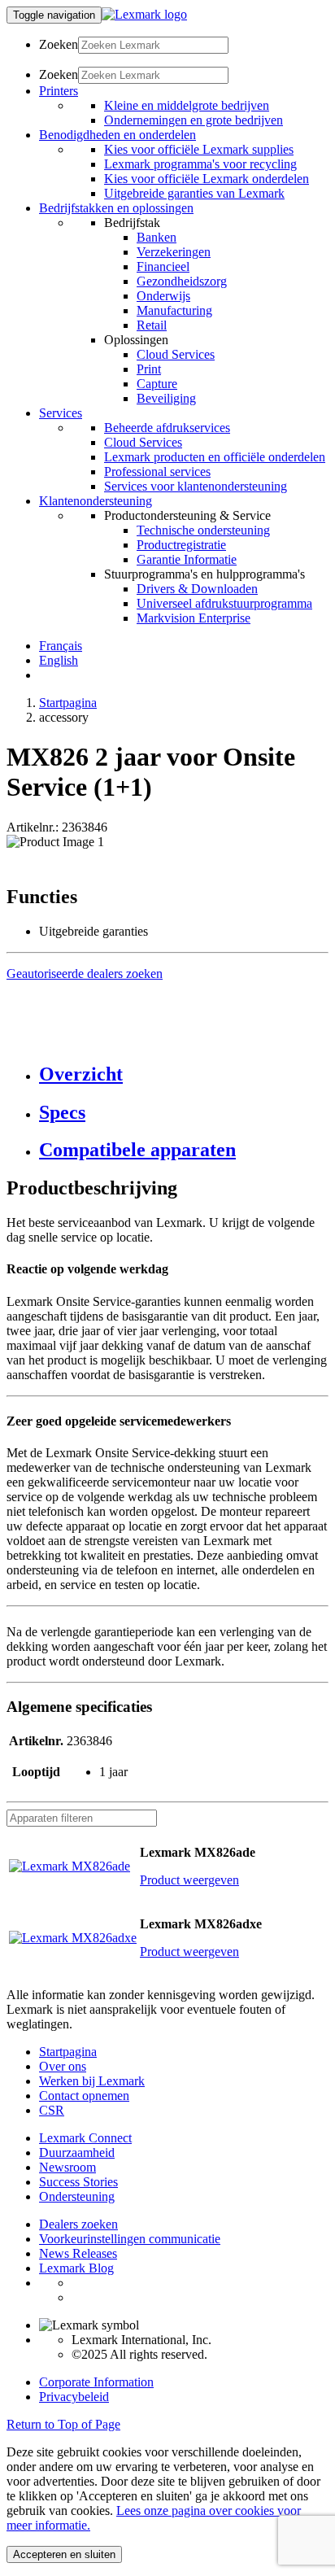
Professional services (157, 472)
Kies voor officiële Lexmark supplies (199, 149)
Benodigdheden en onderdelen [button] (117, 135)
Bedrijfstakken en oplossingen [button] (116, 208)
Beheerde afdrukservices (167, 428)
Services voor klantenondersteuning (196, 486)
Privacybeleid (74, 2397)
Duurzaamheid (77, 2152)
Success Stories (78, 2182)
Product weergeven (189, 1880)
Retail (152, 325)
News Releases (78, 2253)
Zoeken (59, 44)
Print (149, 369)
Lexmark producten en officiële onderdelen (215, 457)
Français (61, 646)
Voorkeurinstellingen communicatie (130, 2239)
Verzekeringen (174, 252)
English (59, 660)
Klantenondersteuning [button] (96, 501)
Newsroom (67, 2167)
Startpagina (68, 703)
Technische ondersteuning (203, 530)
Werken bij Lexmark (92, 2081)
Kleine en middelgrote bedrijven (187, 105)
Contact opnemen (84, 2096)
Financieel (163, 266)
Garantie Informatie (187, 559)
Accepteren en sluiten (64, 2554)
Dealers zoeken (78, 2224)
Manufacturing (174, 310)
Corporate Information (96, 2382)
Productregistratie (181, 545)
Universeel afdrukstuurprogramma (224, 603)
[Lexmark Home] (144, 14)
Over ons (63, 2066)
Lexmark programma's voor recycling (200, 164)
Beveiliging (166, 398)
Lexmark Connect (85, 2138)
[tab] (184, 1074)
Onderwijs (163, 296)
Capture (157, 384)
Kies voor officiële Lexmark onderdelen (207, 179)
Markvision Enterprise (194, 618)
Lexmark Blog (76, 2268)
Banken (157, 237)
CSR (52, 2110)
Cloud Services (176, 354)
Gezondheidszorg (182, 281)
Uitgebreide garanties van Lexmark (194, 193)
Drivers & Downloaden (197, 589)
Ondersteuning (77, 2196)
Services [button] (61, 413)
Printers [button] (59, 91)
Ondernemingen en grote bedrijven (194, 120)
